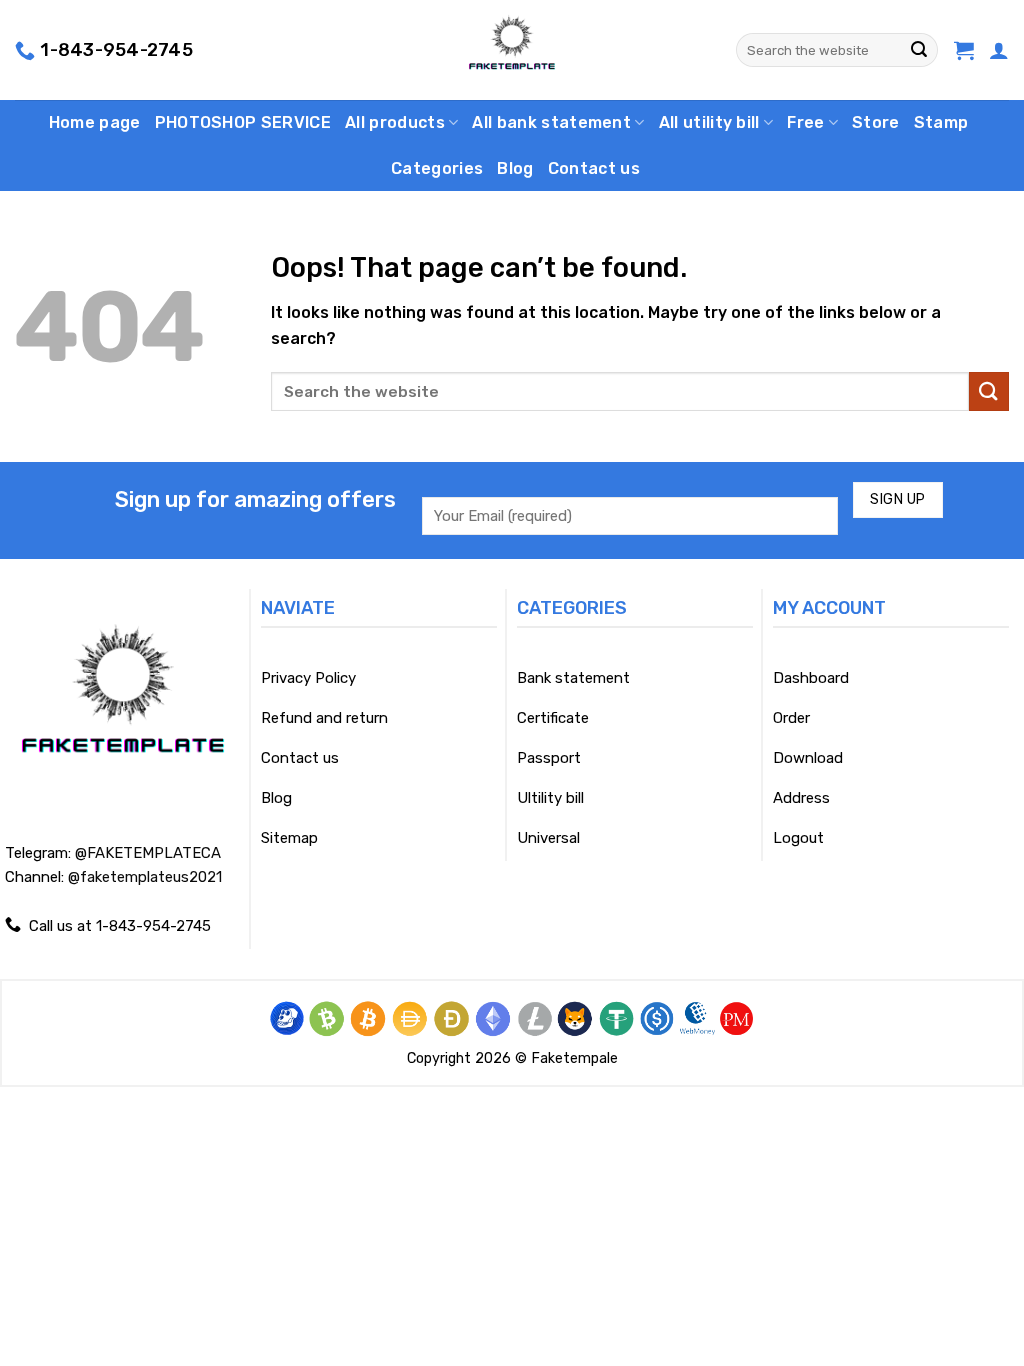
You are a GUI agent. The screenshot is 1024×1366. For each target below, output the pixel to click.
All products (395, 122)
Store (876, 122)
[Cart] (964, 50)
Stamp (941, 122)
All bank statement (551, 122)
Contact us (594, 168)
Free (805, 122)
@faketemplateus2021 (145, 877)
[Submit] (919, 50)
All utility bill (709, 122)
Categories (437, 168)
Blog (515, 168)
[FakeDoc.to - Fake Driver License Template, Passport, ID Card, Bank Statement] (512, 50)
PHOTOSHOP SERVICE (243, 122)
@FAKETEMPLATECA (148, 853)
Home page (95, 122)
